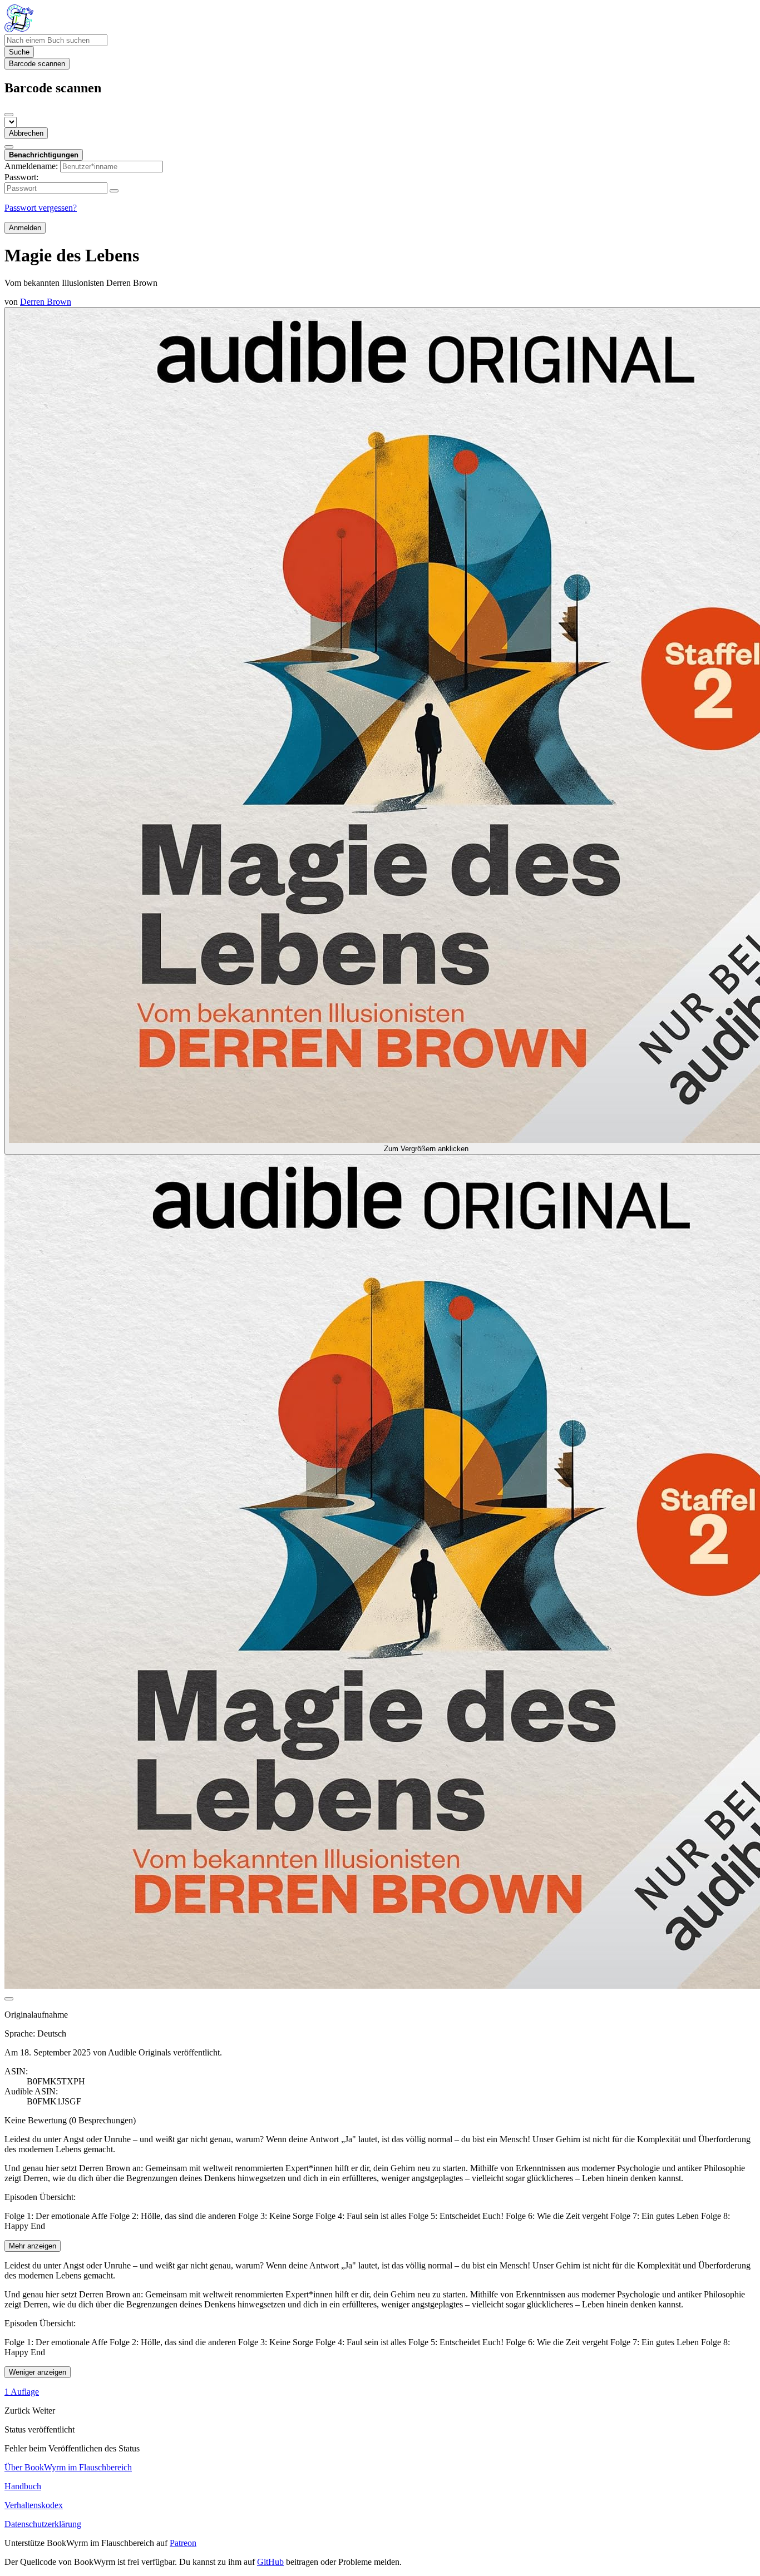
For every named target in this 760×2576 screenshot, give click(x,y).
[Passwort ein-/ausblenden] (114, 191)
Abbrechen (26, 133)
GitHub (270, 2562)
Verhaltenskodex (34, 2505)
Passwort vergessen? (41, 208)
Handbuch (23, 2486)
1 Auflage (22, 2392)
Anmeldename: (31, 166)
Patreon (183, 2543)
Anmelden (25, 228)
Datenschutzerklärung (43, 2524)
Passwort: (21, 177)
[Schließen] (9, 115)
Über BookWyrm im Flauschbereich (68, 2467)
